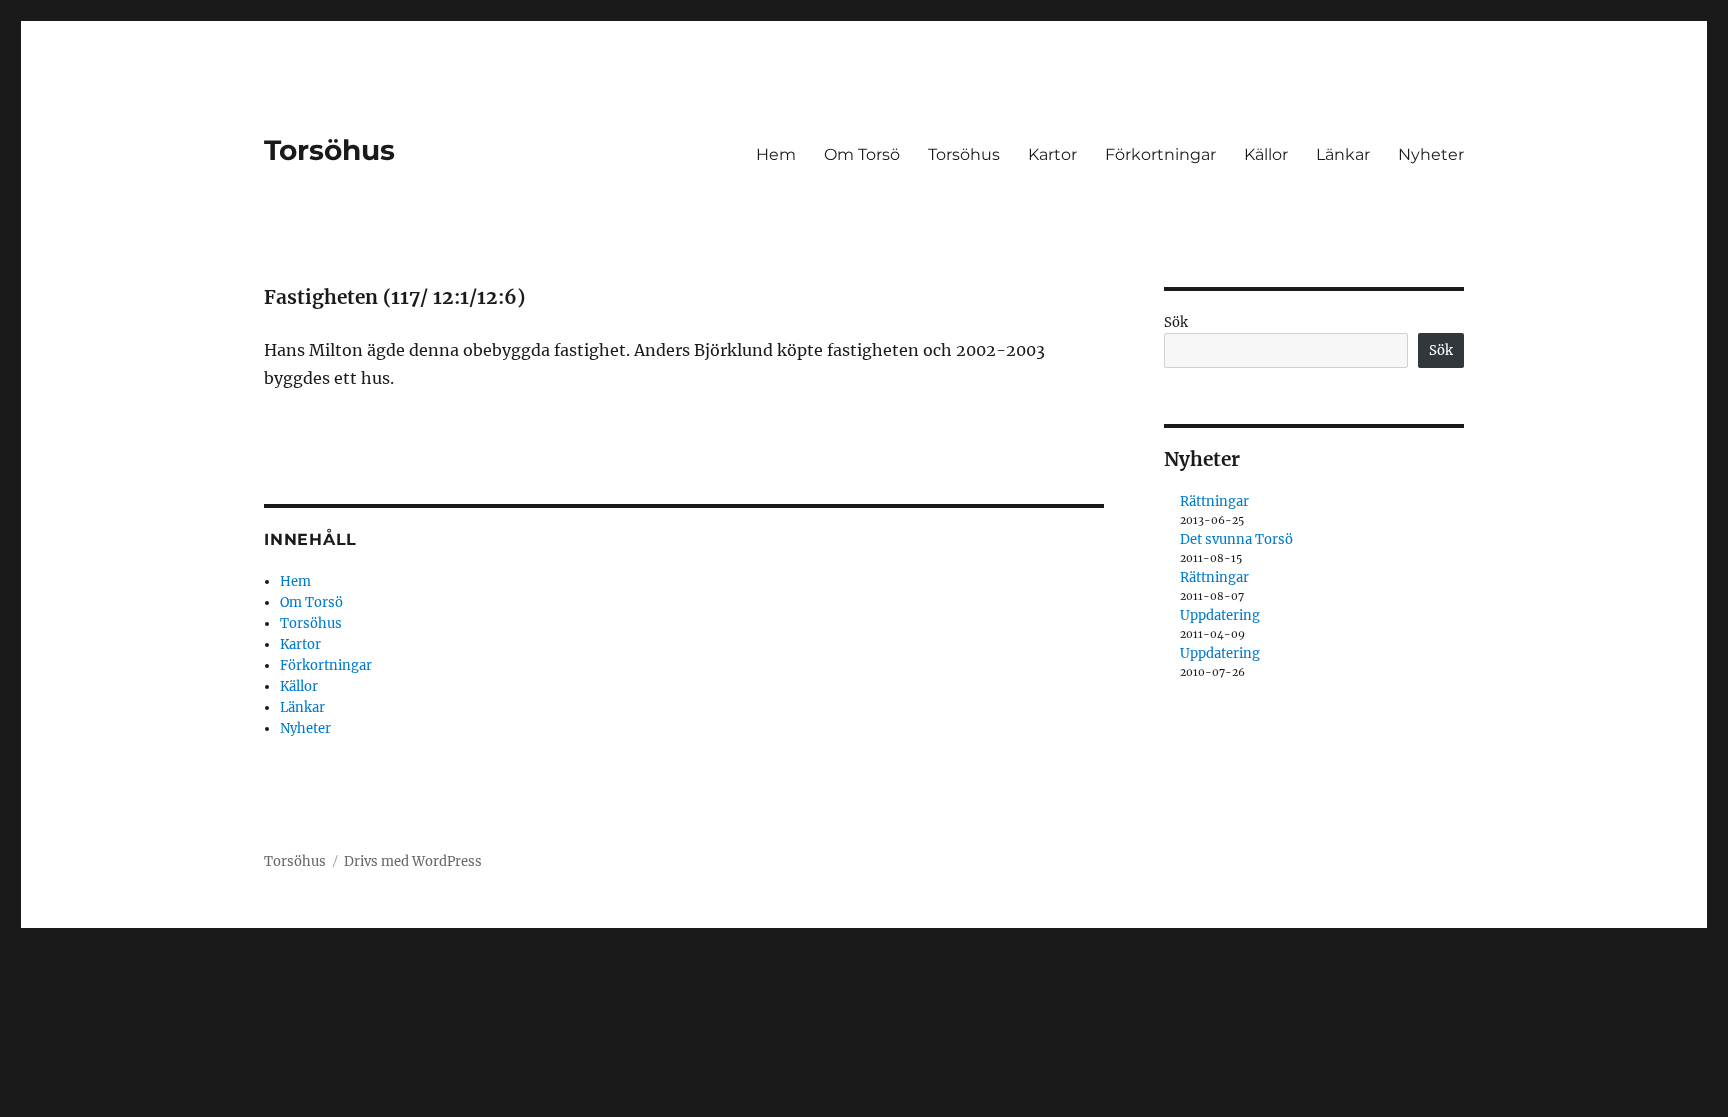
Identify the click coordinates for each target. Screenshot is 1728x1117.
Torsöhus (329, 150)
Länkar (1343, 154)
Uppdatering (1220, 615)
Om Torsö (862, 154)
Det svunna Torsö (1236, 539)
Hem (776, 154)
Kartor (1052, 154)
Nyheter (1431, 154)
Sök (1176, 322)
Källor (1266, 154)
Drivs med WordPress (413, 861)
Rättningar (1214, 501)
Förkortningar (1160, 154)
